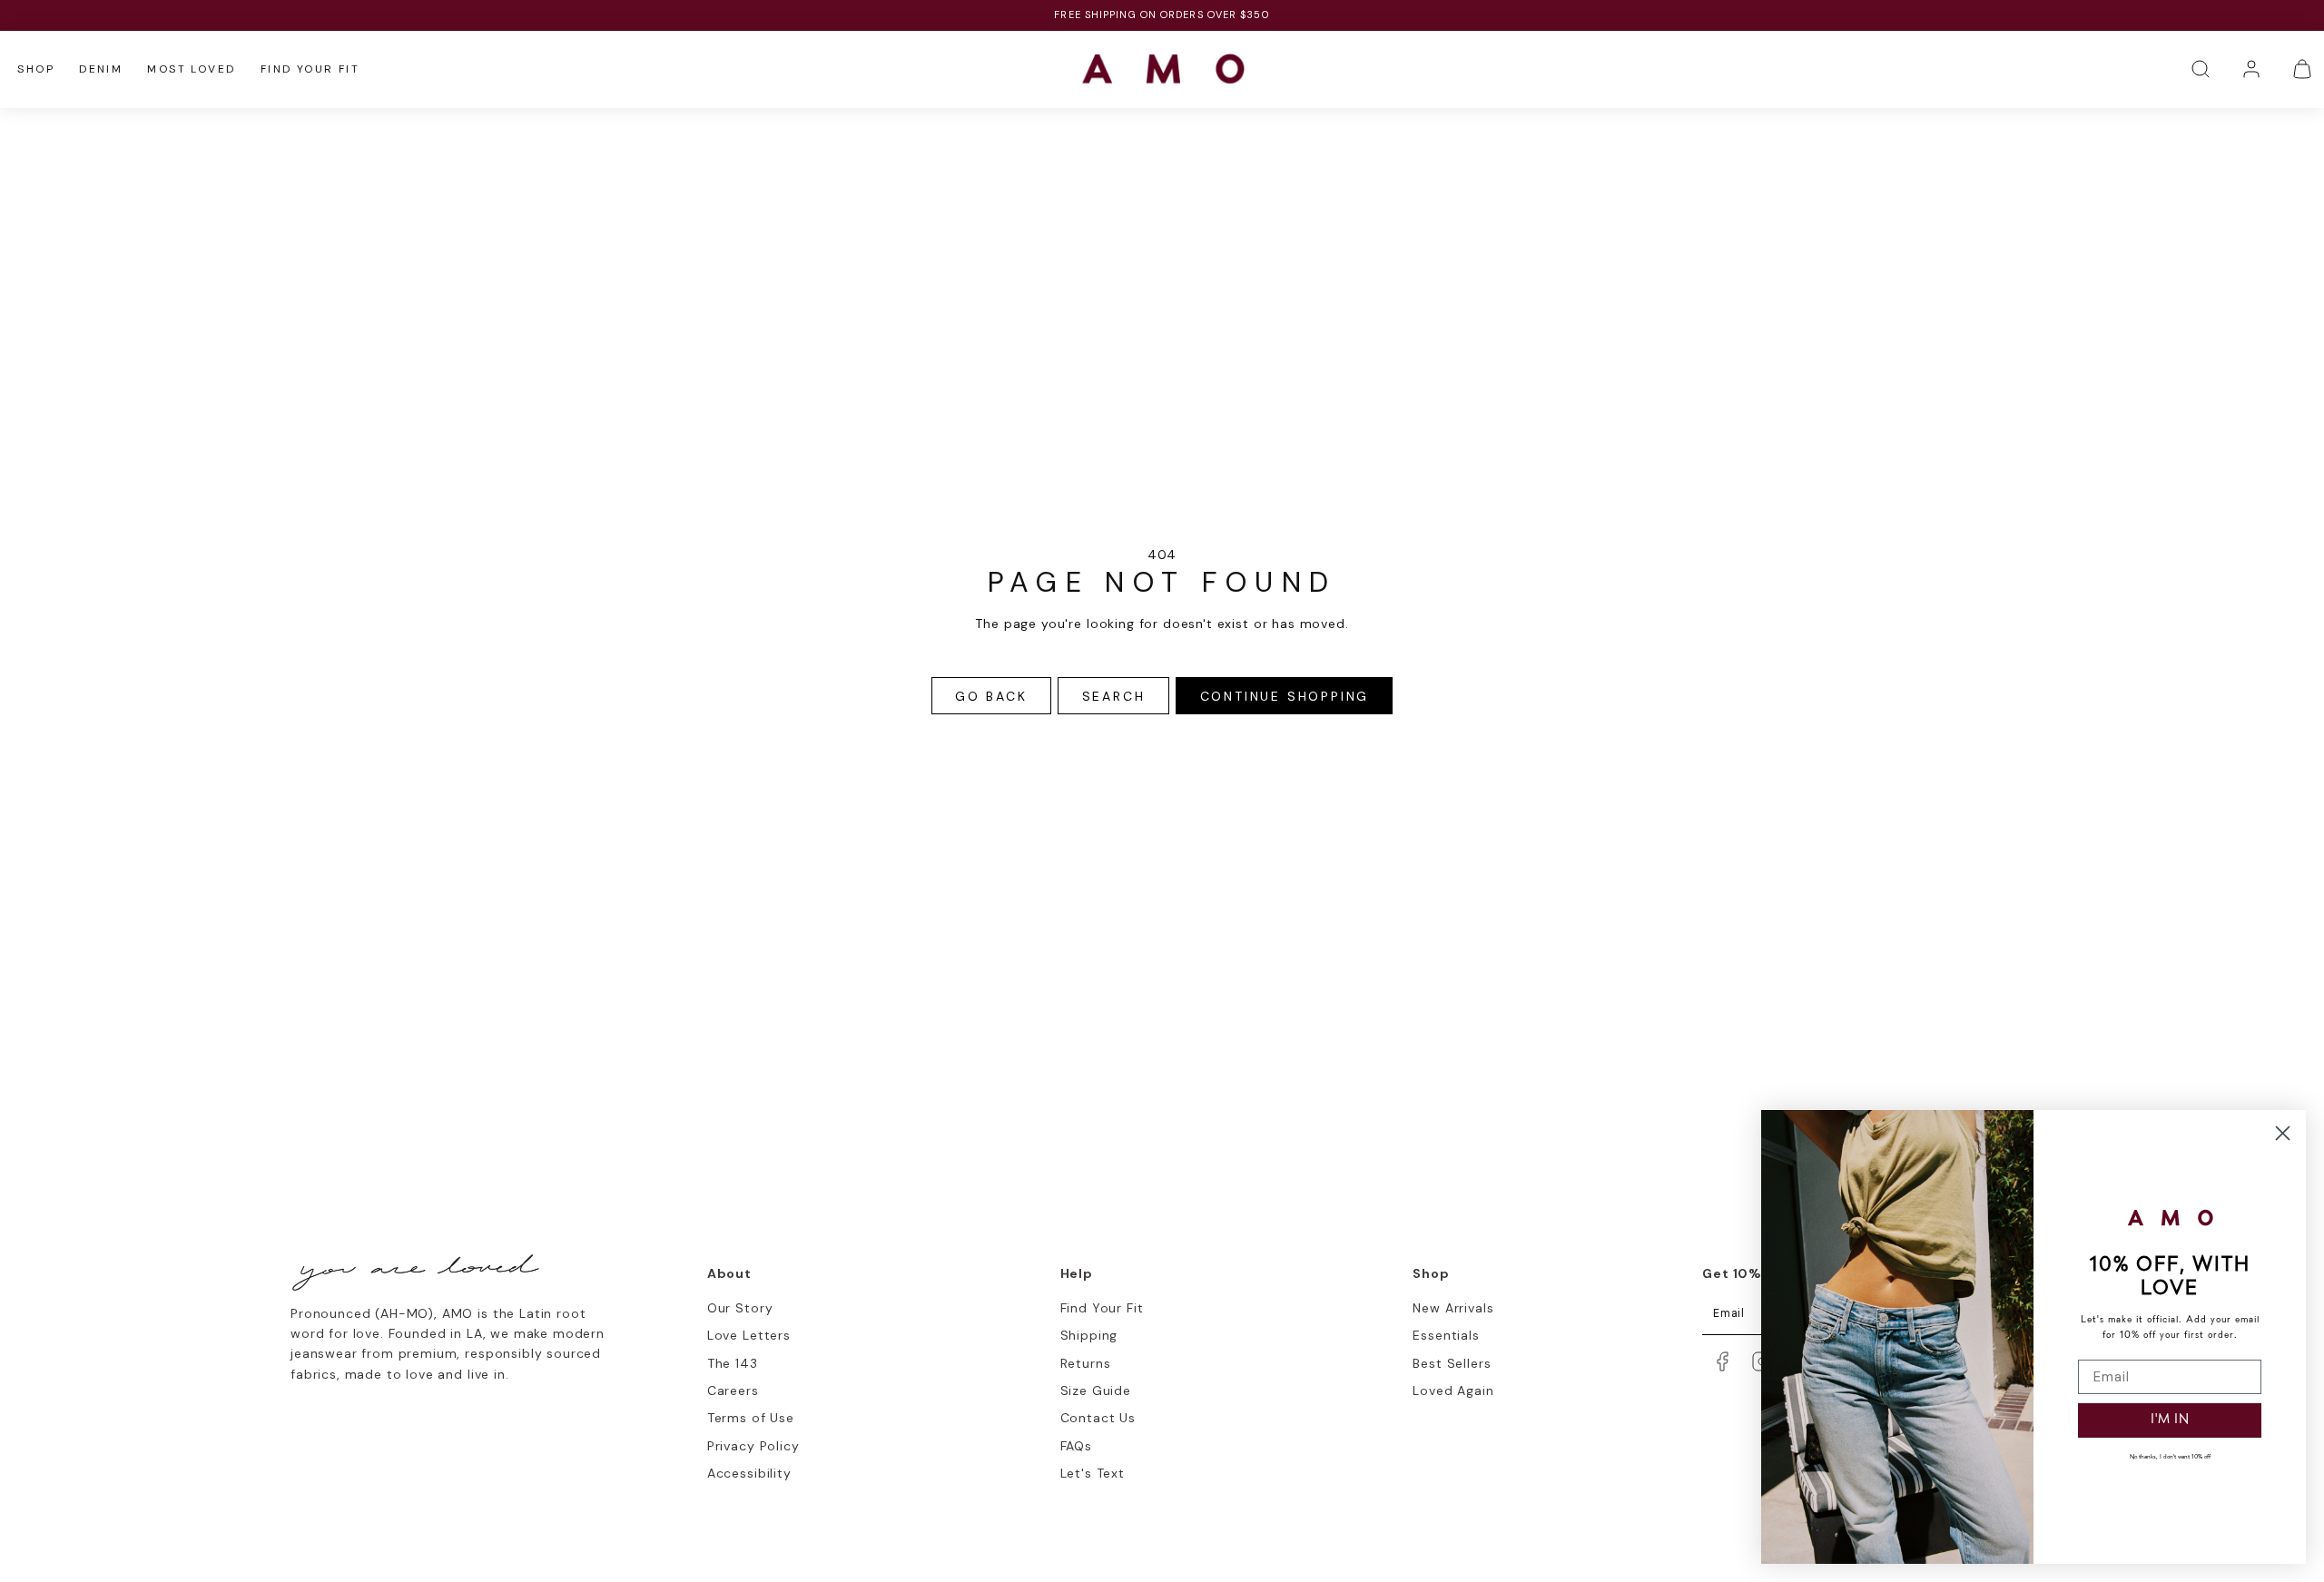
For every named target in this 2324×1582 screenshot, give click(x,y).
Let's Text (1093, 1473)
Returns (1086, 1363)
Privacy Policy (753, 1446)
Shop (36, 69)
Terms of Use (751, 1418)
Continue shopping (1285, 696)
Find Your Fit (310, 69)
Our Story (740, 1308)
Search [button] (1114, 696)
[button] (2201, 69)
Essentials (1446, 1335)
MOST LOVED (191, 69)
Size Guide (1096, 1390)
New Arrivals (1453, 1308)
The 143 (733, 1363)
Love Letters (749, 1335)
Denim (101, 69)
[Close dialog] (2283, 1133)
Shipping (1089, 1335)
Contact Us (1098, 1418)
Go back (991, 696)
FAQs (1076, 1446)
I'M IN (2170, 1420)
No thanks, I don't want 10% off (2170, 1457)
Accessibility (749, 1473)
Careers (733, 1390)
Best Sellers (1452, 1363)
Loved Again (1453, 1390)
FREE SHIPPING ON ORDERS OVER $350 (1162, 15)
